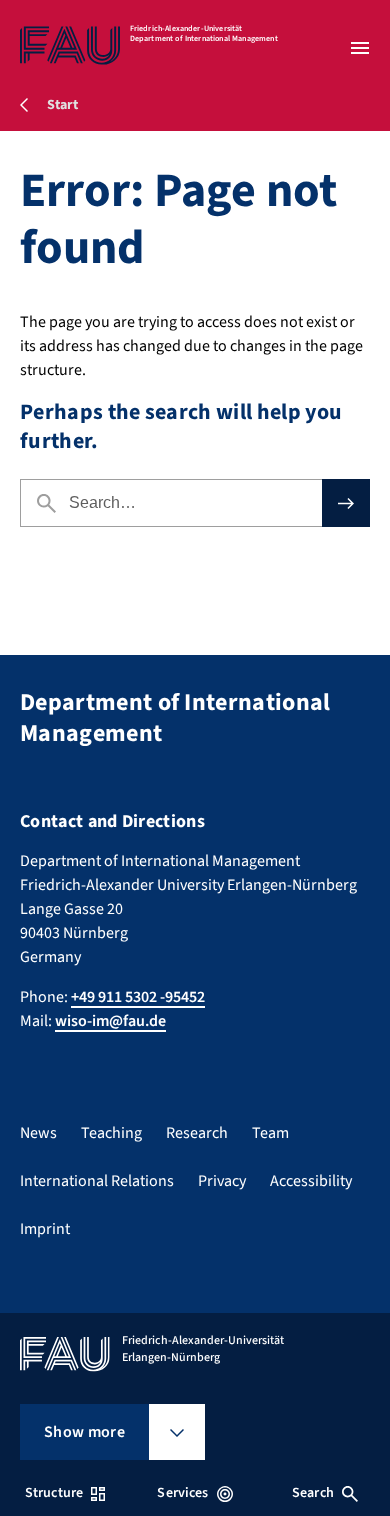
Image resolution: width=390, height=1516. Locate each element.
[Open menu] (360, 48)
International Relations (97, 1181)
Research (197, 1133)
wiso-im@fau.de (110, 1021)
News (38, 1133)
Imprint (45, 1229)
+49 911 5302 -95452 (138, 997)
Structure (54, 1493)
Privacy (222, 1181)
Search (313, 1493)
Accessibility (311, 1181)
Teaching (111, 1133)
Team (270, 1133)
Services (182, 1493)
